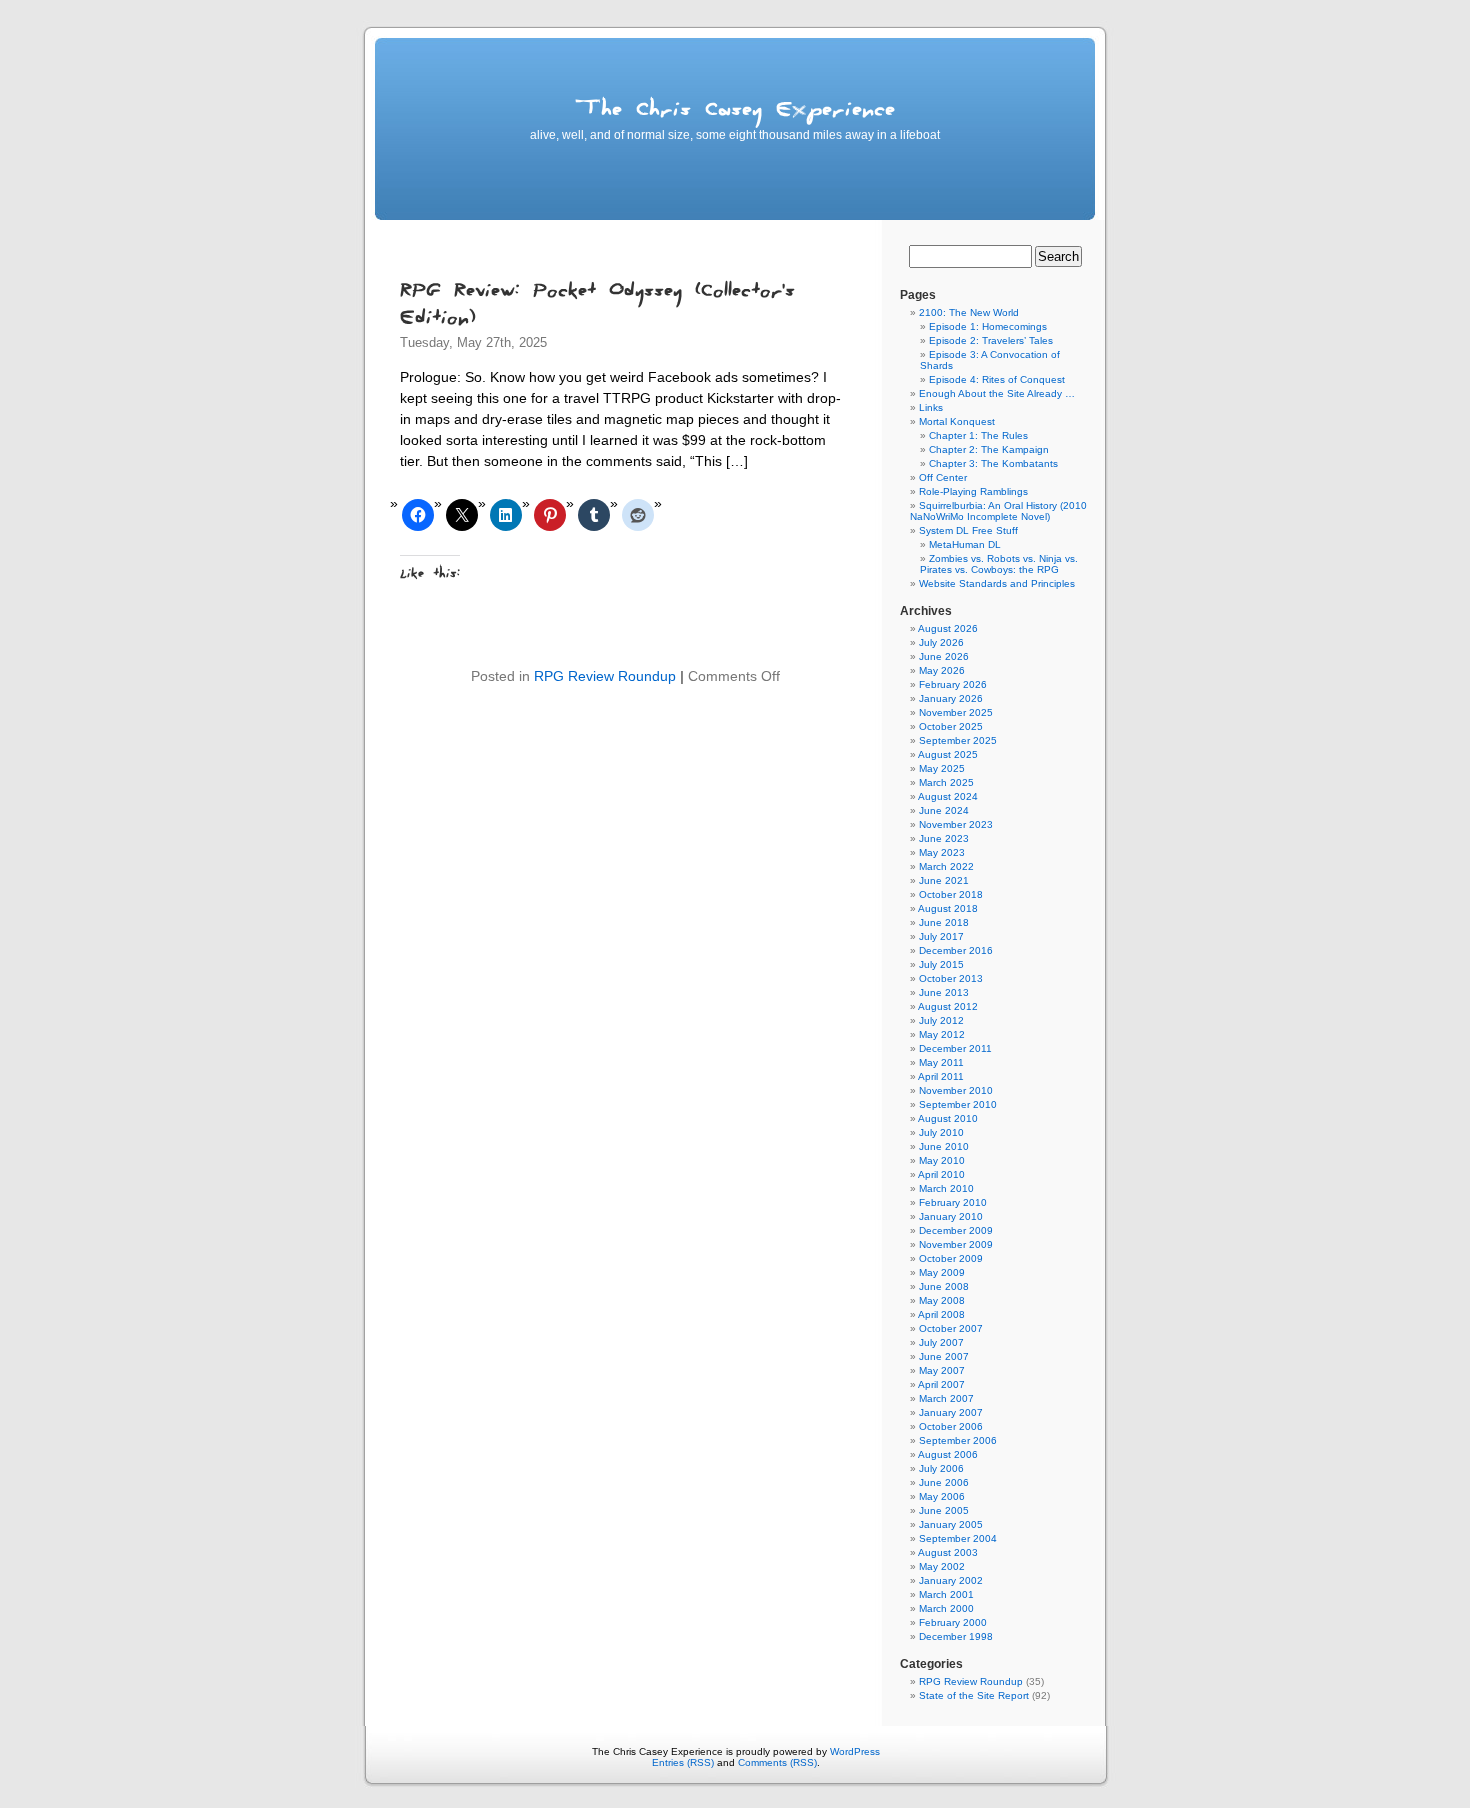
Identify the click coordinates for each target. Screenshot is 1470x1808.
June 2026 (944, 656)
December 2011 (955, 1048)
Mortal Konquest (957, 421)
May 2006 (942, 1496)
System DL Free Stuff (968, 530)
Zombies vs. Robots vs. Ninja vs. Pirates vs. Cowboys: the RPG (999, 564)
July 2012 (941, 1020)
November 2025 (956, 712)
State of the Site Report (974, 1695)
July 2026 (941, 642)
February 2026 (953, 684)
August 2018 (948, 908)
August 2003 (948, 1552)
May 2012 (942, 1034)
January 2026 (951, 698)
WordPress (855, 1751)
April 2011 (941, 1076)
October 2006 (951, 1426)
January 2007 (951, 1412)
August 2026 (948, 628)
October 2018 (951, 894)
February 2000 (953, 1622)
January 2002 (951, 1580)
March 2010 (946, 1188)
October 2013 (951, 978)
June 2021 (944, 880)
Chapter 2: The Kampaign (989, 449)
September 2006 (958, 1440)
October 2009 (951, 1258)
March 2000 (946, 1608)
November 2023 (956, 824)
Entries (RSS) (683, 1762)
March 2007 (946, 1398)
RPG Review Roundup (605, 676)
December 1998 (956, 1636)
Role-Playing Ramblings (973, 491)
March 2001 (946, 1594)
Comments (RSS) (777, 1762)
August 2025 (948, 754)
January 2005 (951, 1524)
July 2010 (941, 1132)
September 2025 (958, 740)
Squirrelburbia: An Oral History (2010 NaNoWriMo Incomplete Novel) (998, 511)
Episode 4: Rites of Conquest (997, 379)
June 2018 (944, 922)
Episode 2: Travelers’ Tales (991, 340)
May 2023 (942, 852)
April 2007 (941, 1384)
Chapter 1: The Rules (978, 435)
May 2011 (941, 1062)
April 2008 (941, 1314)
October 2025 (951, 726)
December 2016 (956, 950)
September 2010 (958, 1104)
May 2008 (942, 1300)
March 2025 (946, 782)
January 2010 (951, 1216)
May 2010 (942, 1160)
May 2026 (942, 670)
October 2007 (951, 1328)
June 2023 (944, 838)
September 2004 (958, 1538)
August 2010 (948, 1118)
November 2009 (956, 1244)
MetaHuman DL (965, 544)
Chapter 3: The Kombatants (993, 463)
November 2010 (956, 1090)
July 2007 (941, 1342)
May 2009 (942, 1272)
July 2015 (941, 964)
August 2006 (948, 1454)
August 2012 (948, 1006)
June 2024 (944, 810)
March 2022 (946, 866)
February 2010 (953, 1202)
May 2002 (942, 1566)
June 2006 (944, 1482)
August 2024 (948, 796)
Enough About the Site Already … (997, 393)
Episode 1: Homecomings (988, 326)
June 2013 (944, 992)
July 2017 (941, 936)
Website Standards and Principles (997, 583)
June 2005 (944, 1510)
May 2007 (942, 1370)
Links (931, 407)
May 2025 (942, 768)
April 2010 (941, 1174)
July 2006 (941, 1468)
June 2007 (944, 1356)
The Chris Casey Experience (735, 113)
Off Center (943, 477)
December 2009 (956, 1230)
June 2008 (944, 1286)
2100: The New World (969, 312)
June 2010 (944, 1146)
